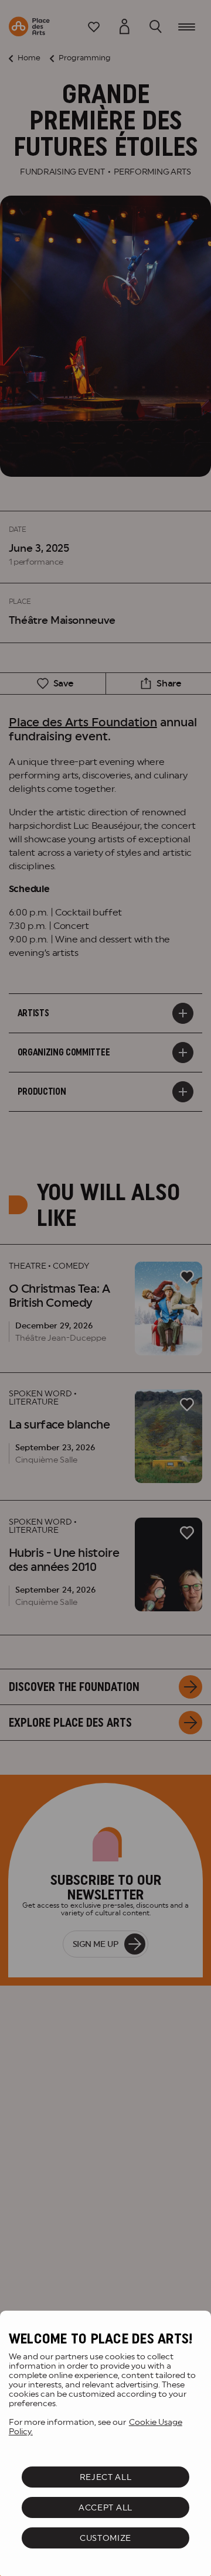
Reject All (106, 2477)
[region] (105, 2443)
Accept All (105, 2507)
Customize (105, 2538)
